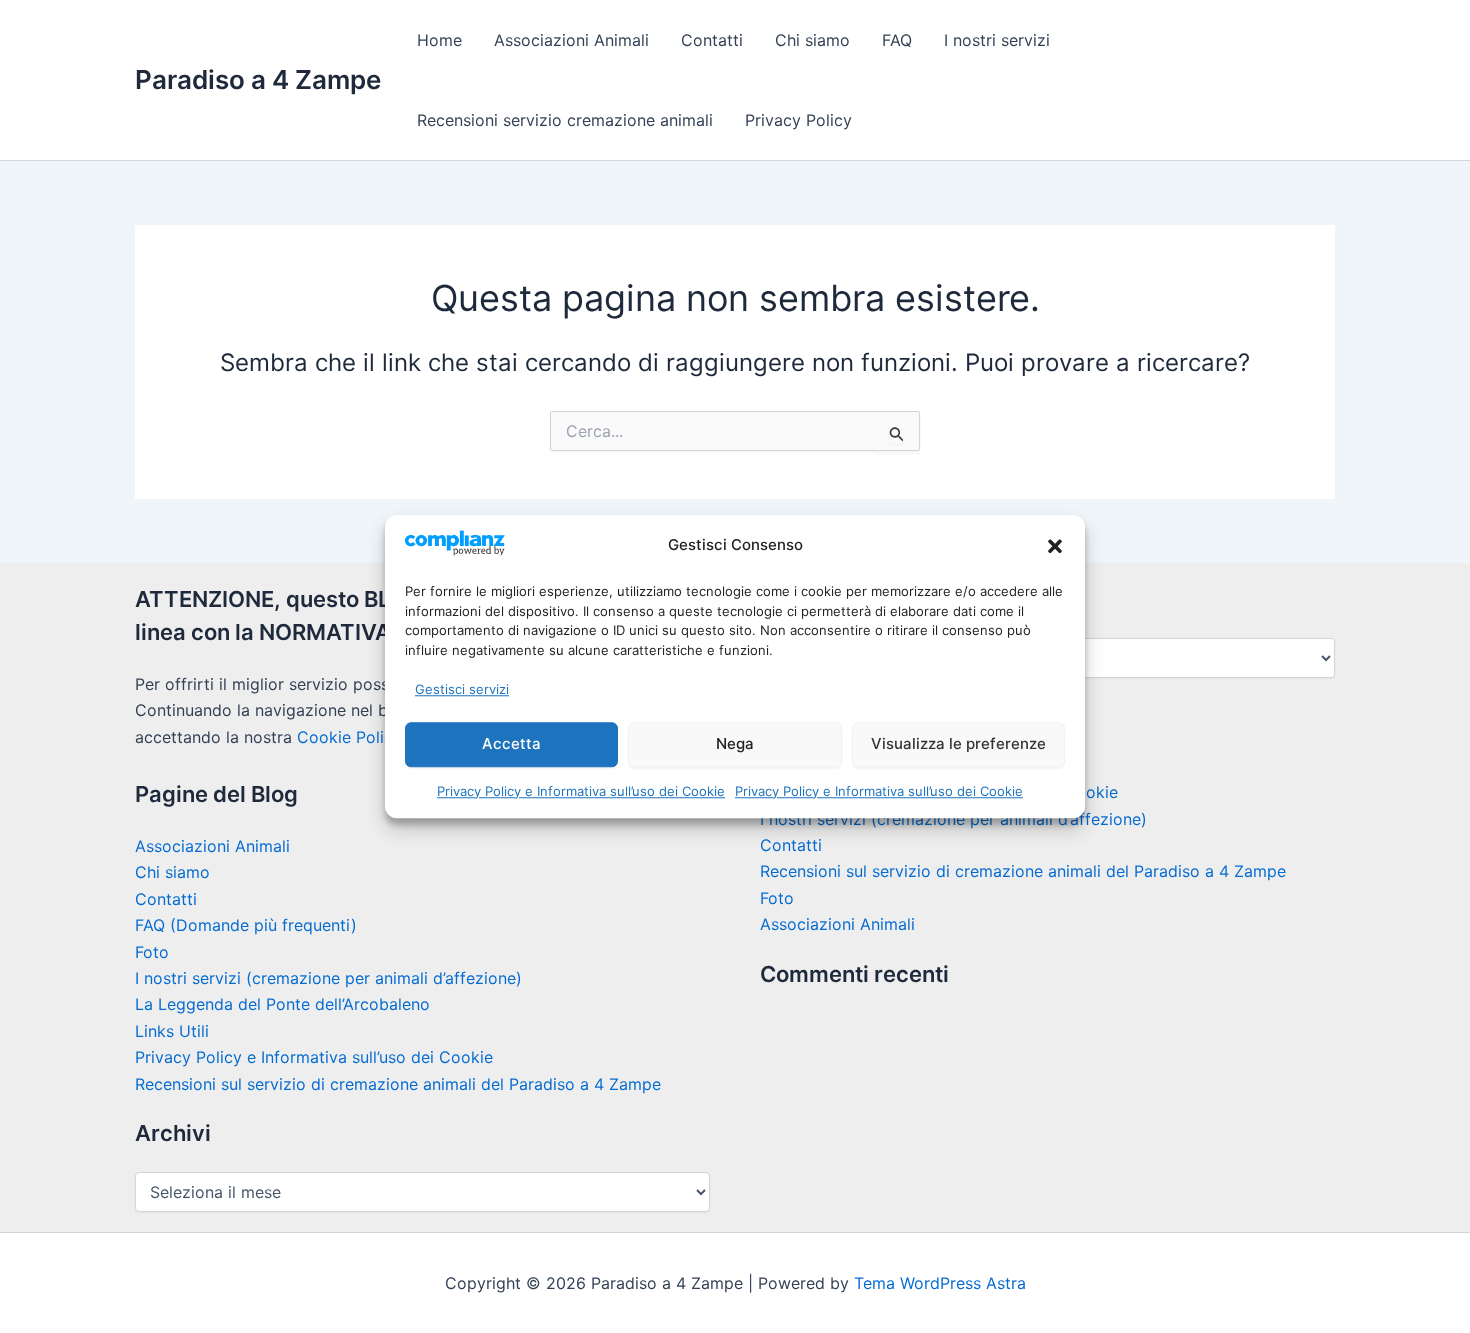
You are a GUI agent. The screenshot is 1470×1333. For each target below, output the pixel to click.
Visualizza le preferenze (958, 743)
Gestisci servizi (462, 689)
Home (439, 40)
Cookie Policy (349, 737)
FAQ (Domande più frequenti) (246, 925)
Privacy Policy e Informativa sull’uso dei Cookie (581, 791)
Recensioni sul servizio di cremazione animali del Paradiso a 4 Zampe (398, 1084)
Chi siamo (812, 40)
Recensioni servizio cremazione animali (565, 120)
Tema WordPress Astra (940, 1283)
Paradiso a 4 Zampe (258, 79)
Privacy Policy (798, 120)
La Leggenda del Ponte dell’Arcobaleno (282, 1004)
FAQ (897, 40)
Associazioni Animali (571, 40)
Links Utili (172, 1031)
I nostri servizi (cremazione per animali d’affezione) (328, 978)
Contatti (712, 40)
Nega (735, 743)
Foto (152, 952)
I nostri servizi (997, 40)
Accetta (511, 743)
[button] (1055, 546)
